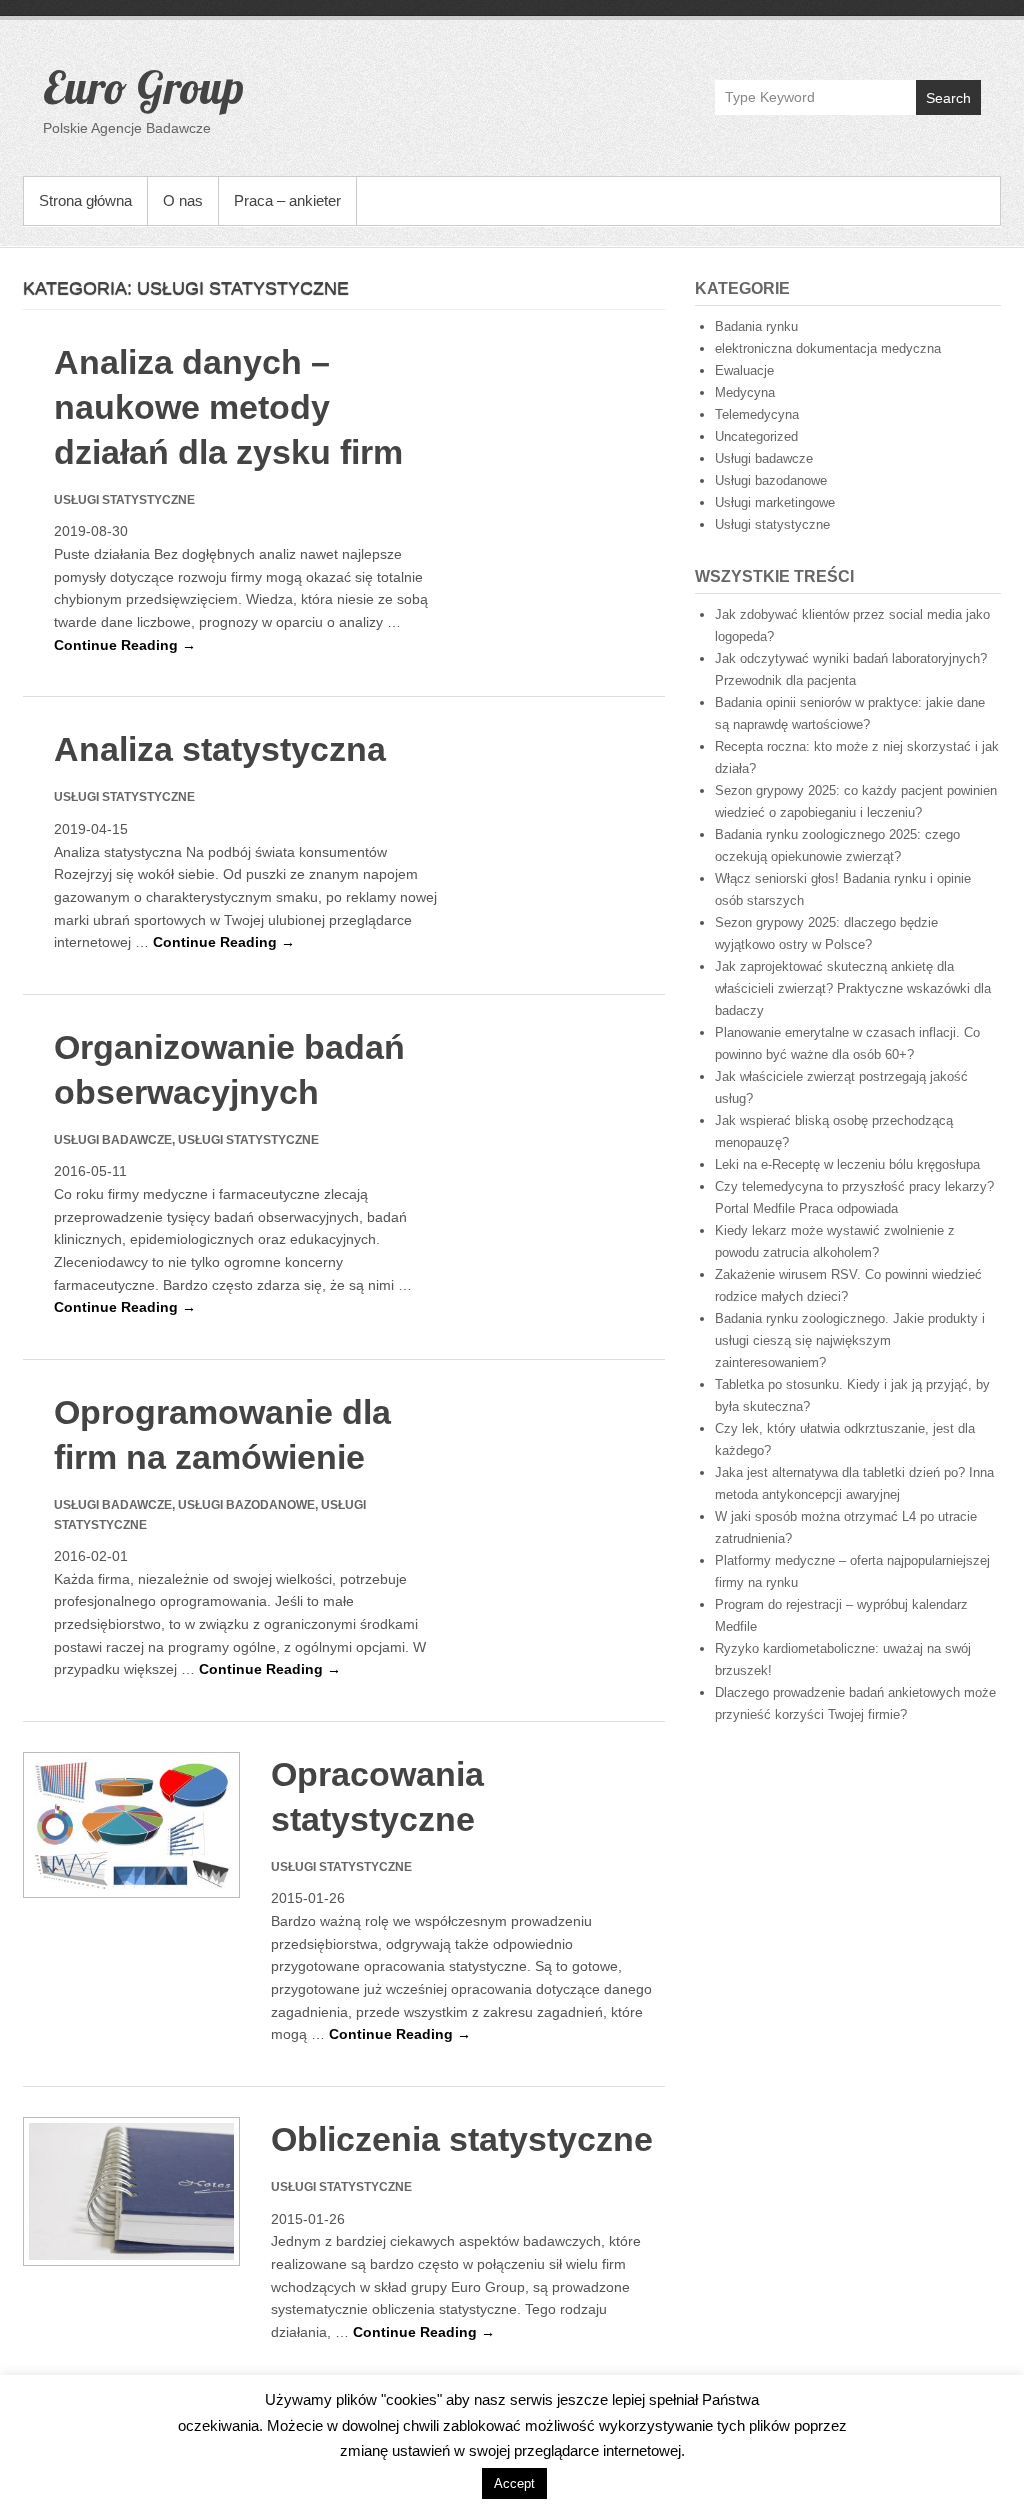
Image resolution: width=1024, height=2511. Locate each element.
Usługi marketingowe (775, 502)
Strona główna (85, 200)
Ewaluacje (744, 370)
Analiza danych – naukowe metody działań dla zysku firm (228, 407)
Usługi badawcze (764, 458)
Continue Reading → (125, 645)
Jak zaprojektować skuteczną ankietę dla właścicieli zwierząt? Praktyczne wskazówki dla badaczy (853, 988)
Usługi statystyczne (772, 524)
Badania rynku (756, 326)
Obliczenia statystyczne (462, 2139)
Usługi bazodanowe (771, 480)
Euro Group (143, 87)
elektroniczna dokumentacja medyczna (828, 348)
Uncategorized (756, 436)
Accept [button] (514, 2483)
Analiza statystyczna (220, 749)
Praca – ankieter (287, 200)
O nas (183, 200)
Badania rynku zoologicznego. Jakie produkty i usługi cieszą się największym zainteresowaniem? (850, 1340)
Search (948, 98)
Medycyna (745, 392)
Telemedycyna (757, 414)
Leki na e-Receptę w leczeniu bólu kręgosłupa (847, 1164)
